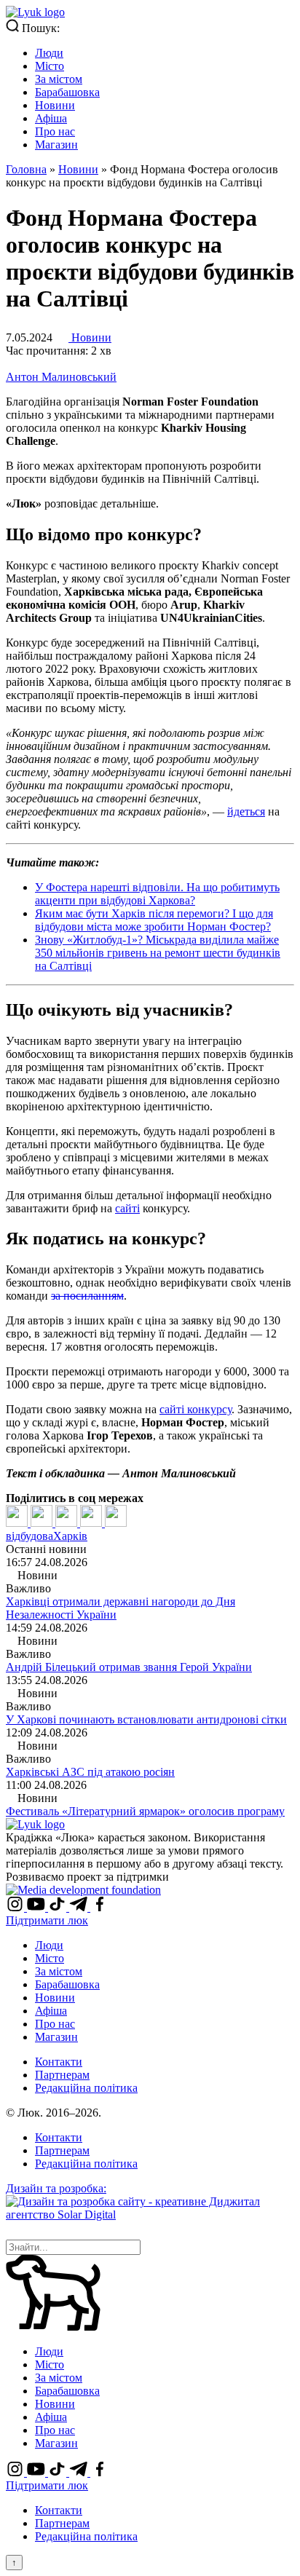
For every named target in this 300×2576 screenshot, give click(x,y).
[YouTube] (37, 1907)
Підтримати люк (47, 1920)
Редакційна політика (86, 2088)
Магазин (56, 145)
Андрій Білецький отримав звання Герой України (129, 1667)
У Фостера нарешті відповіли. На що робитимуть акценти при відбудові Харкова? (157, 894)
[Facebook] (18, 1523)
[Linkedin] (68, 1523)
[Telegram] (92, 1523)
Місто (50, 66)
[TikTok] (59, 1907)
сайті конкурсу (196, 1409)
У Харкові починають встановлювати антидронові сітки (146, 1719)
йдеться (246, 811)
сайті (127, 1208)
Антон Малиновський (61, 377)
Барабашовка (67, 92)
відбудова (29, 1536)
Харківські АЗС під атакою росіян (90, 1772)
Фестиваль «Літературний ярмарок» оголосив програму (145, 1811)
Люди (49, 53)
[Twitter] (43, 1523)
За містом (59, 79)
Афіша (51, 118)
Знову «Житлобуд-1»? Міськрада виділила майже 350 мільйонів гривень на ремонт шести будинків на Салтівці (158, 953)
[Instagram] (16, 1907)
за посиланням (87, 1296)
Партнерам (62, 2075)
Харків (70, 1536)
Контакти (59, 2062)
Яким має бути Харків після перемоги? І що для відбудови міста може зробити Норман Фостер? (154, 920)
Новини (55, 105)
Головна (26, 169)
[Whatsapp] (116, 1523)
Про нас (55, 131)
